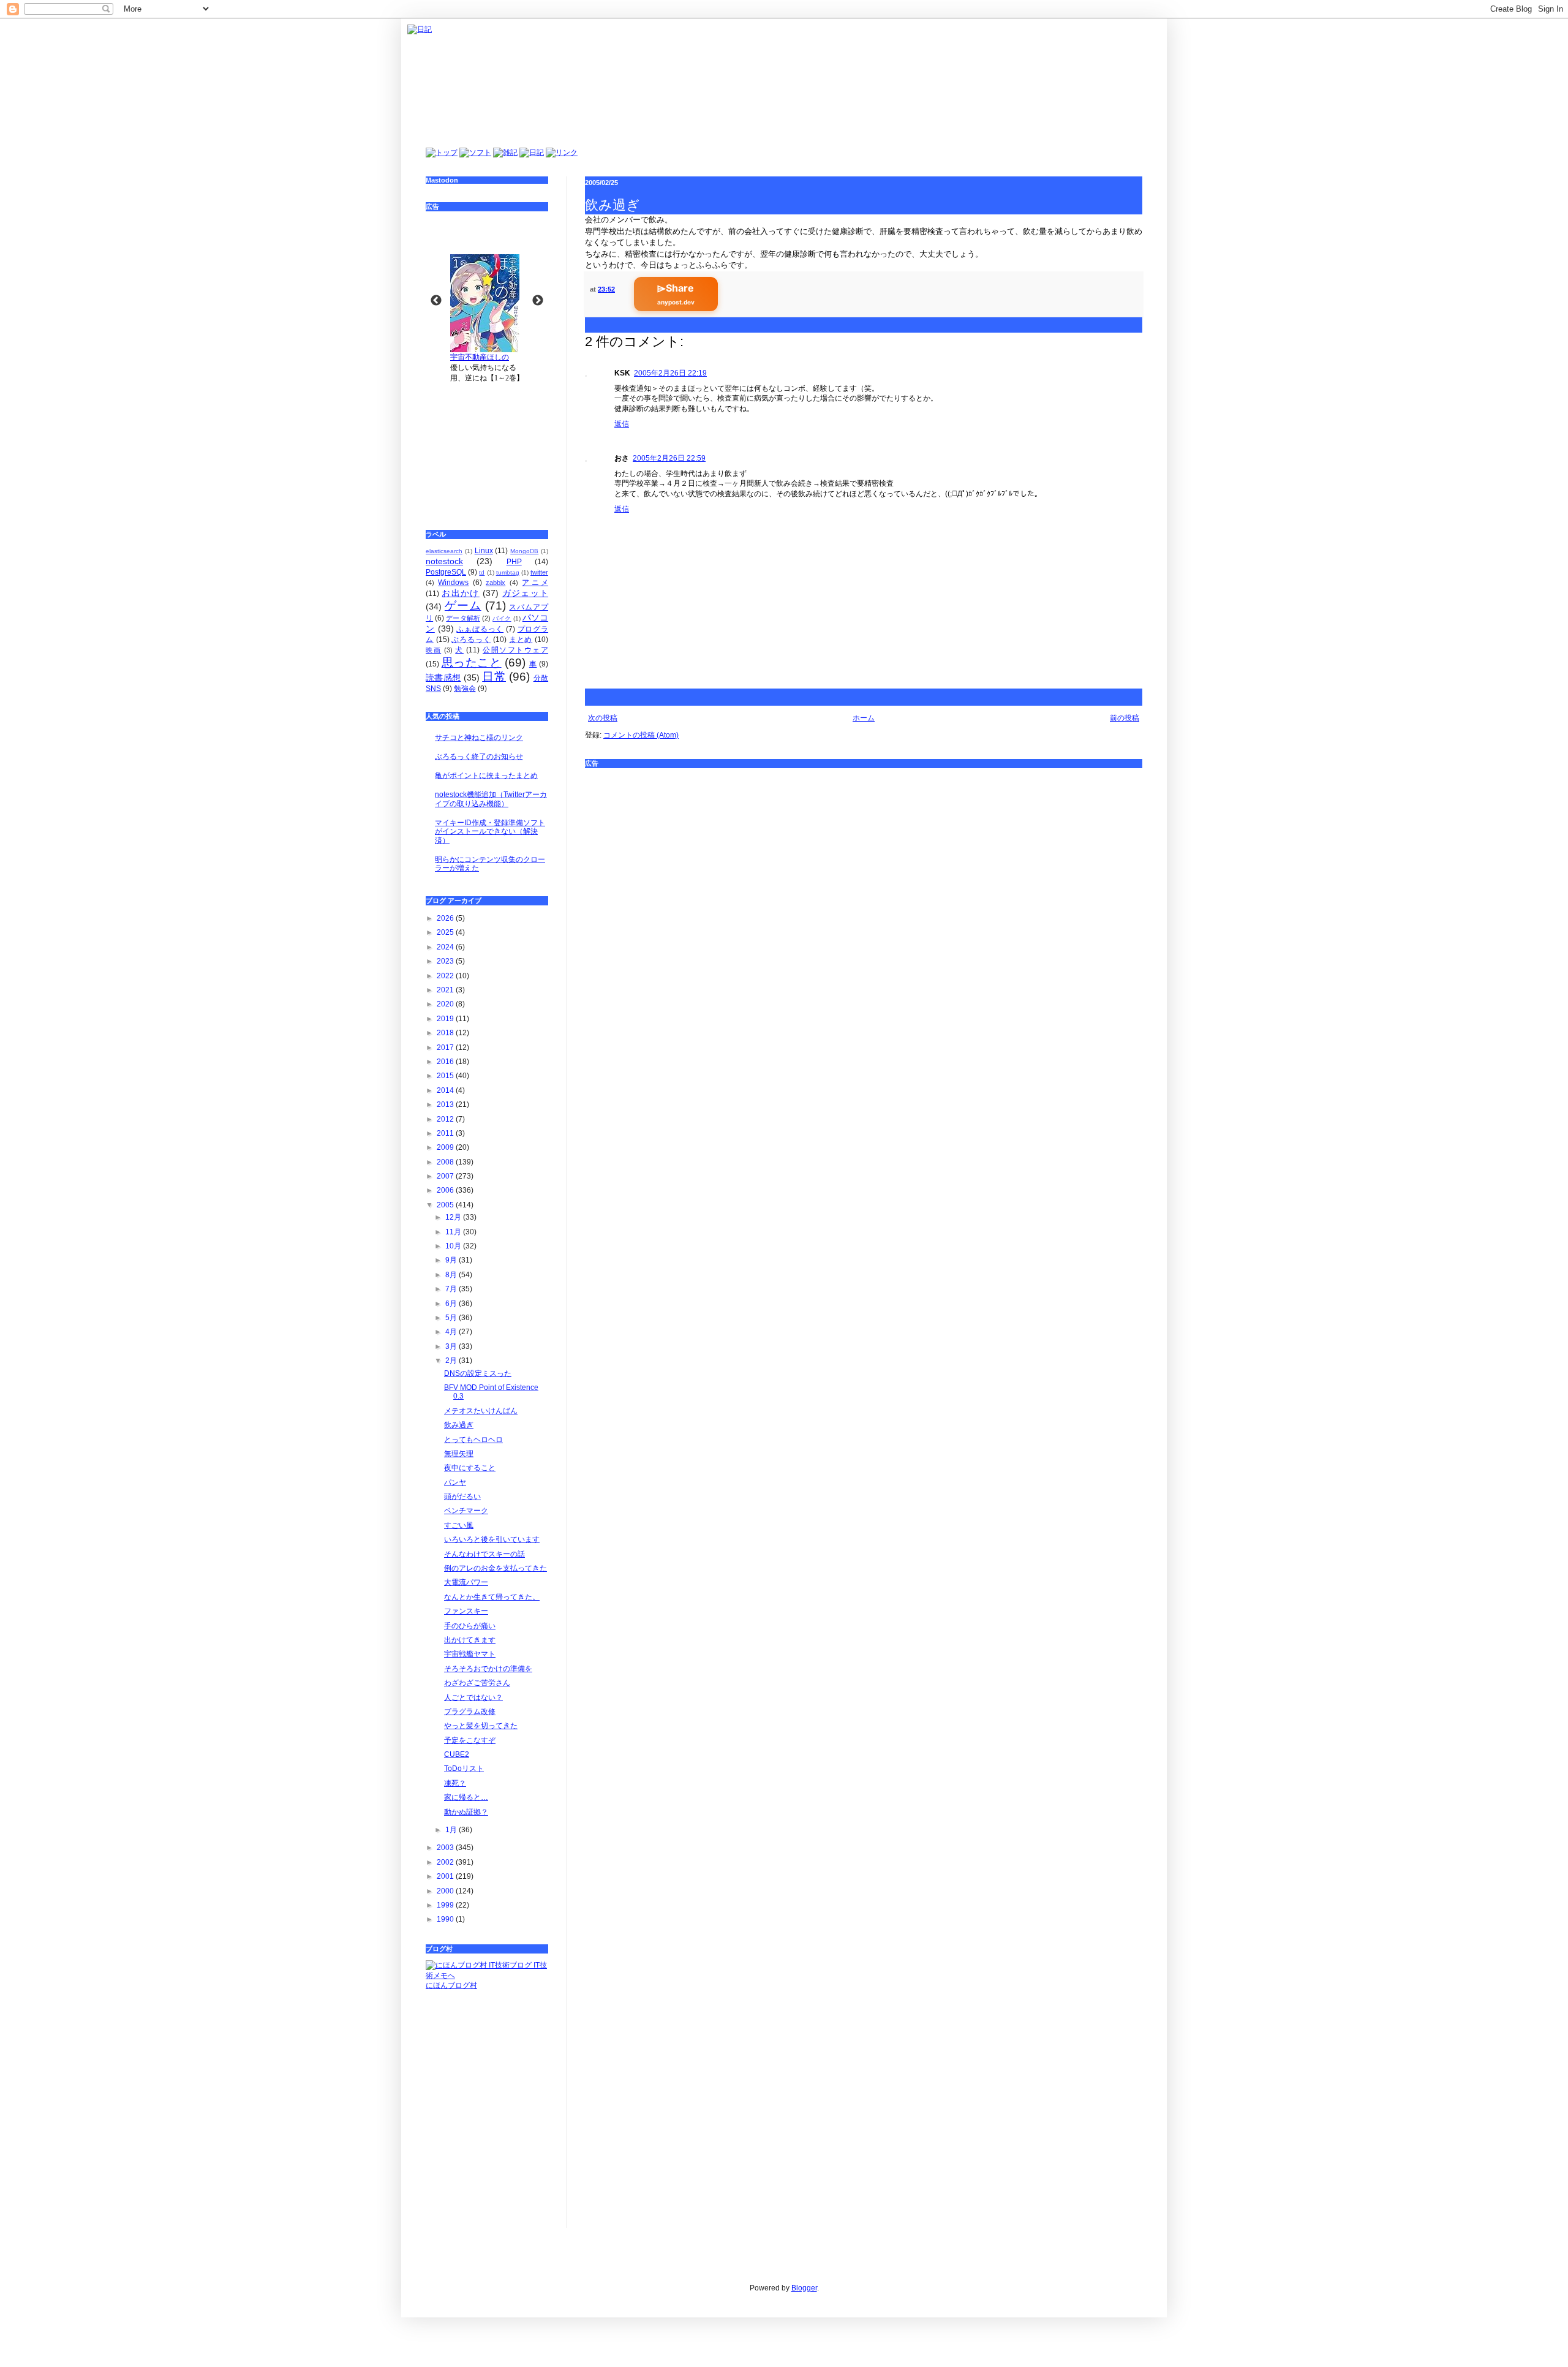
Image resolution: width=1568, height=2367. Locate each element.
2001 (446, 1876)
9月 (452, 1260)
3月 (452, 1346)
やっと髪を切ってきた (481, 1726)
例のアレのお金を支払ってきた (496, 1568)
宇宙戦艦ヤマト (470, 1654)
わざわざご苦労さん (477, 1683)
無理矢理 (459, 1454)
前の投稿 (1125, 718)
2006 (446, 1190)
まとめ (521, 640)
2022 (446, 976)
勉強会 (465, 689)
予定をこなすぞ (470, 1740)
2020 (446, 1004)
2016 (446, 1062)
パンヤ (455, 1482)
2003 (446, 1848)
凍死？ (455, 1783)
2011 (446, 1133)
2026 (446, 918)
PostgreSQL (446, 572)
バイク (502, 618)
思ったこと (472, 663)
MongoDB (524, 551)
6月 (452, 1304)
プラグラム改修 (470, 1712)
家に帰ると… (466, 1797)
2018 (446, 1033)
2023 (446, 961)
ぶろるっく (471, 640)
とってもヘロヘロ (473, 1440)
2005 (446, 1205)
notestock (444, 561)
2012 (446, 1119)
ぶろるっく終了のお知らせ (479, 757)
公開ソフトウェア (515, 650)
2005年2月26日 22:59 (669, 458)
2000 (446, 1891)
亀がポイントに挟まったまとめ (486, 776)
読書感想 (443, 678)
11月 (454, 1232)
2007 (446, 1176)
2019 (446, 1019)
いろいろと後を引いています (492, 1539)
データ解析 (463, 618)
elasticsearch (444, 551)
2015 (446, 1076)
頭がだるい (462, 1497)
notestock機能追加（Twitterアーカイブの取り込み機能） (491, 799)
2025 (446, 932)
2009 (446, 1147)
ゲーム (463, 606)
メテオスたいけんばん (481, 1411)
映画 (433, 650)
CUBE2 (457, 1754)
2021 (446, 990)
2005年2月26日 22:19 (670, 373)
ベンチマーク (466, 1511)
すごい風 (459, 1525)
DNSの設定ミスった (478, 1373)
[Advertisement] (487, 448)
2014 (446, 1090)
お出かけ (460, 593)
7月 (452, 1289)
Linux (484, 551)
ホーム (864, 718)
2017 (446, 1048)
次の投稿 (603, 718)
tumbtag (508, 572)
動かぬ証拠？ (466, 1812)
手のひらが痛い (470, 1626)
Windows (453, 583)
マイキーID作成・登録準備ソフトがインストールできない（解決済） (490, 832)
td (482, 572)
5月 (452, 1318)
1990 (446, 1919)
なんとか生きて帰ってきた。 (492, 1597)
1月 (452, 1830)
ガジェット (525, 593)
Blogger (804, 2288)
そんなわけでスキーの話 (484, 1554)
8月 (452, 1275)
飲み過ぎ (459, 1425)
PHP (514, 562)
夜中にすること (470, 1468)
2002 (446, 1862)
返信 (622, 424)
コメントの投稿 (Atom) (641, 735)
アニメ (535, 583)
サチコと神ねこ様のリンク (479, 738)
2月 (452, 1361)
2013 (446, 1104)
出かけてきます (470, 1640)
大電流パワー (466, 1582)
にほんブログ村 (451, 1985)
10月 (454, 1246)
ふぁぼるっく (480, 629)
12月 (454, 1217)
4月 (452, 1332)
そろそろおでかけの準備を (488, 1669)
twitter (539, 572)
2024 (446, 947)
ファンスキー (466, 1611)
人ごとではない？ (473, 1697)
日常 (494, 677)
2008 (446, 1162)
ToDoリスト (464, 1769)
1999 (446, 1905)
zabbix (496, 583)
